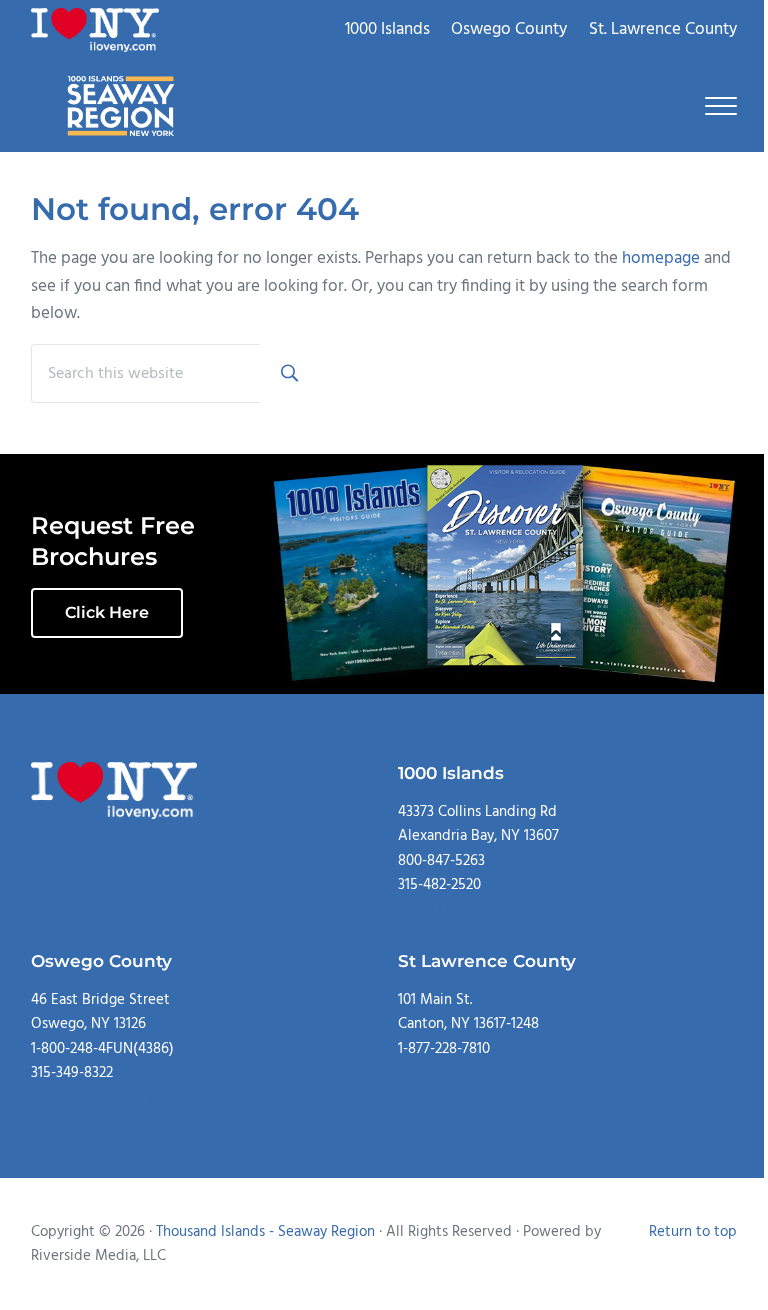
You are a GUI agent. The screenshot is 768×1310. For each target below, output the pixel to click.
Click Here (107, 612)
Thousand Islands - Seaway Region (265, 1232)
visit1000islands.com (463, 909)
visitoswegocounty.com (106, 1098)
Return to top (693, 1232)
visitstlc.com (438, 1073)
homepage (661, 258)
